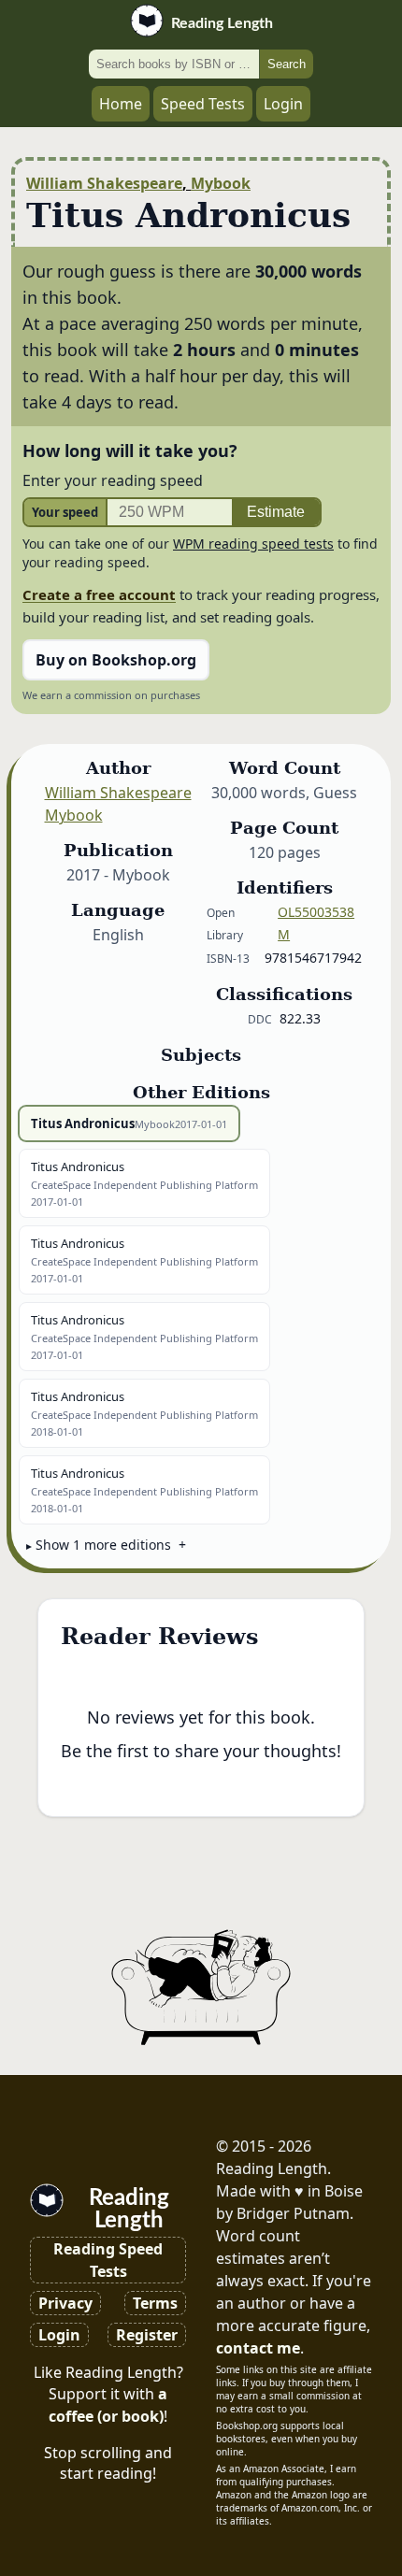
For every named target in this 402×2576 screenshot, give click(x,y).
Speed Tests (203, 104)
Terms (155, 2303)
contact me (258, 2348)
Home (121, 104)
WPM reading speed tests (253, 544)
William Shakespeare (104, 183)
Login (283, 104)
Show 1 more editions (103, 1545)
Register (147, 2335)
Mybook (221, 183)
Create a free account (99, 594)
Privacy (65, 2303)
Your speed (65, 512)
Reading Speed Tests (108, 2260)
